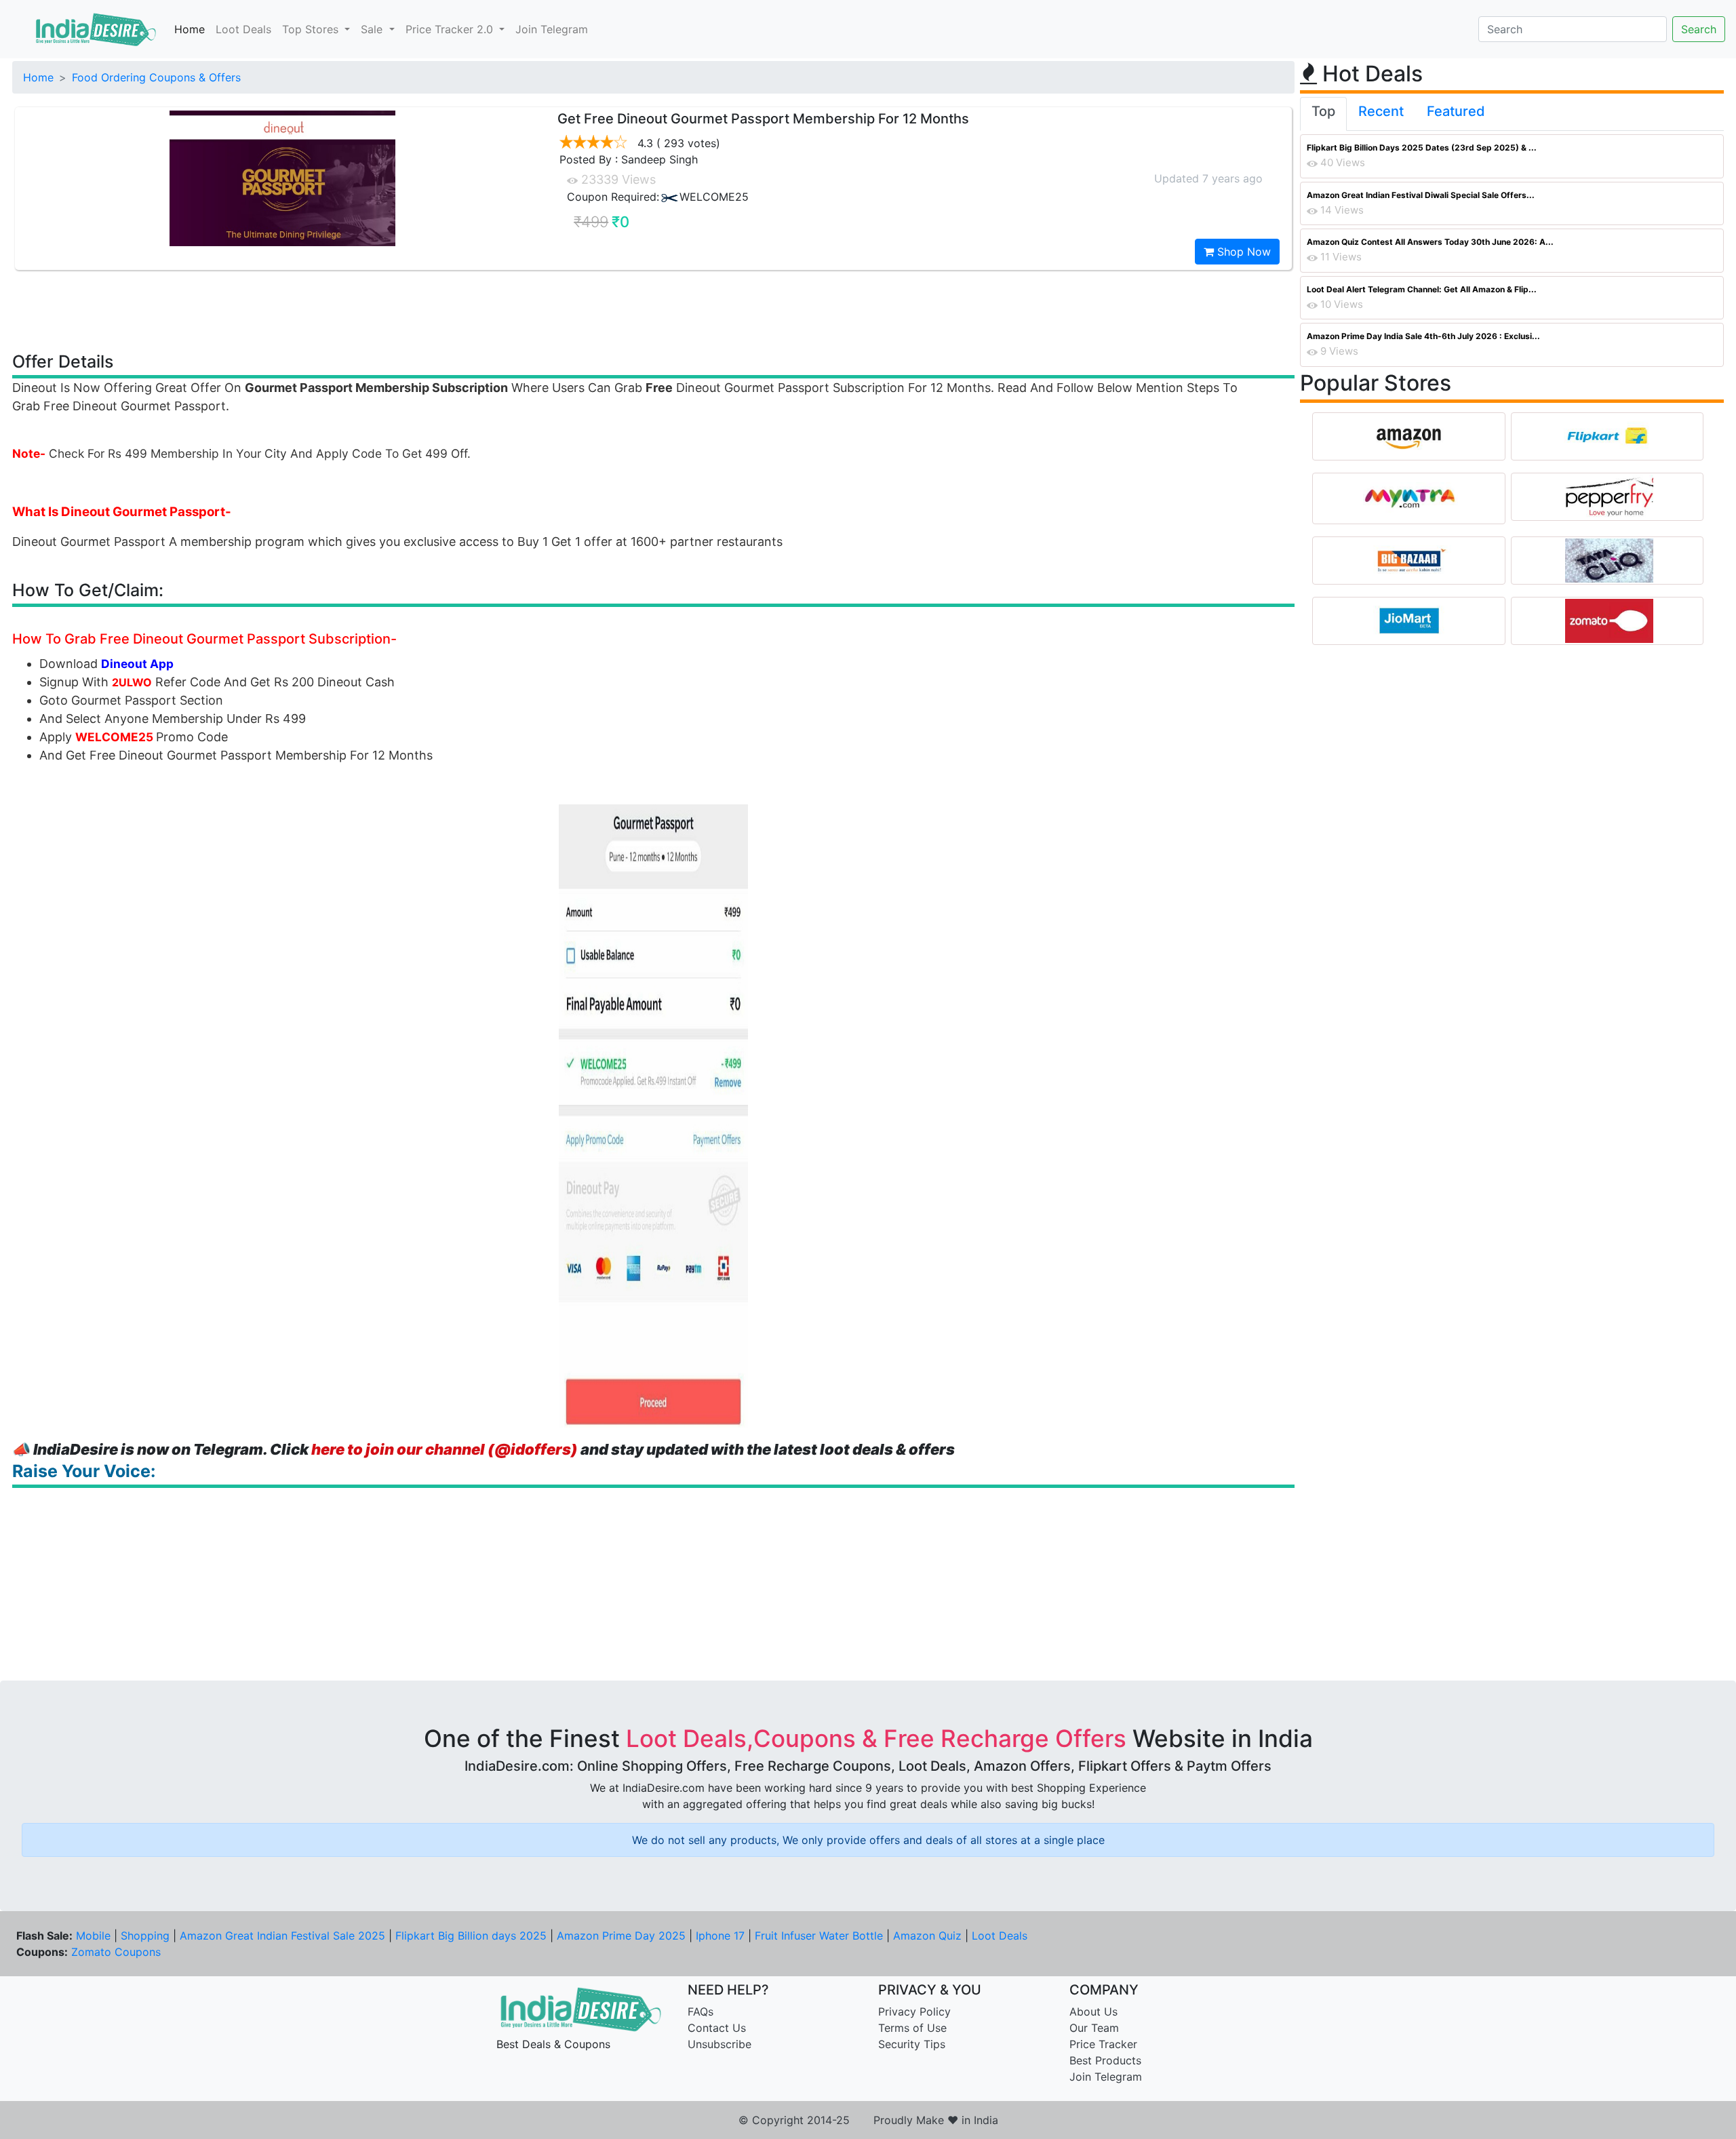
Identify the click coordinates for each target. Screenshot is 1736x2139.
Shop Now (1242, 252)
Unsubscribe (719, 2044)
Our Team (1094, 2028)
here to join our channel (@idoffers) (445, 1449)
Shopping (145, 1936)
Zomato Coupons (116, 1952)
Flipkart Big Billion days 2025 (471, 1936)
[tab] (1323, 114)
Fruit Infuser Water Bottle (819, 1936)
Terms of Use (912, 2028)
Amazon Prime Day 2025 (621, 1936)
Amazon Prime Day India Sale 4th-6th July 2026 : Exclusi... (1423, 336)
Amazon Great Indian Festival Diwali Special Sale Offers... (1421, 195)
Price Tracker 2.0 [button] (451, 29)
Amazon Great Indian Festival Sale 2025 (282, 1936)
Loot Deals (243, 29)
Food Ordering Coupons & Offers (156, 77)
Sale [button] (373, 29)
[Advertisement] (654, 310)
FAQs (701, 2012)
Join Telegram (552, 29)
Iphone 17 (720, 1936)
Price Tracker (1103, 2044)
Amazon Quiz (927, 1936)
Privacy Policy (914, 2012)
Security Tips (912, 2044)
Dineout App (137, 664)
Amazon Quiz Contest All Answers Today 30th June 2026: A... (1430, 242)
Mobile (93, 1936)
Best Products (1105, 2060)
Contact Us (717, 2028)
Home (190, 29)
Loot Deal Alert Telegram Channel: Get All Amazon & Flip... (1422, 289)
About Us (1093, 2012)
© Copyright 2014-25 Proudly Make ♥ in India (868, 2120)
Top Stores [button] (312, 29)
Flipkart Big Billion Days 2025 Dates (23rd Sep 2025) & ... (1422, 148)
